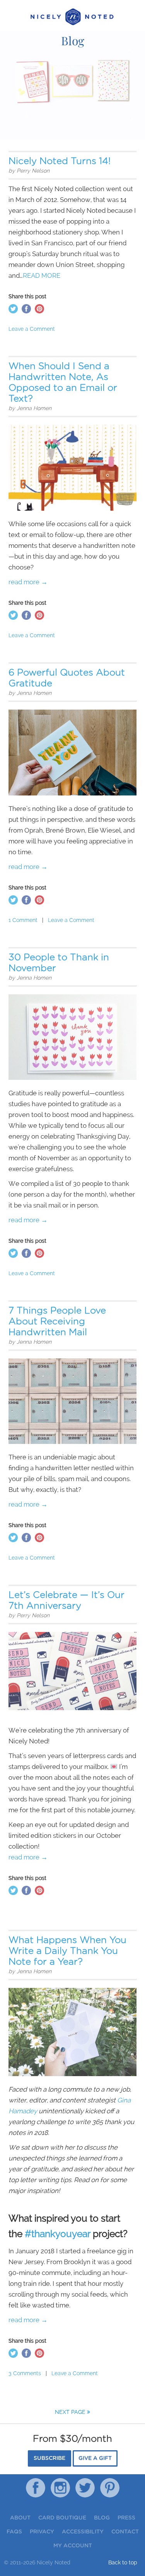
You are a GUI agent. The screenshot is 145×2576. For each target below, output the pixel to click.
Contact (125, 2532)
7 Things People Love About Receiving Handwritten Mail (57, 1322)
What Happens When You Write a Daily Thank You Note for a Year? (67, 1951)
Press (126, 2518)
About (20, 2518)
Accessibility (83, 2532)
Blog (102, 2518)
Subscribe (49, 2458)
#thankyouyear (58, 2234)
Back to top (123, 2562)
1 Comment (23, 920)
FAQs (14, 2532)
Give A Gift (95, 2458)
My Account (73, 2546)
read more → (28, 582)
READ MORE (42, 275)
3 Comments (25, 2373)
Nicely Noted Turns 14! (60, 161)
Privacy (42, 2532)
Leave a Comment (32, 329)
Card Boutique (62, 2518)
